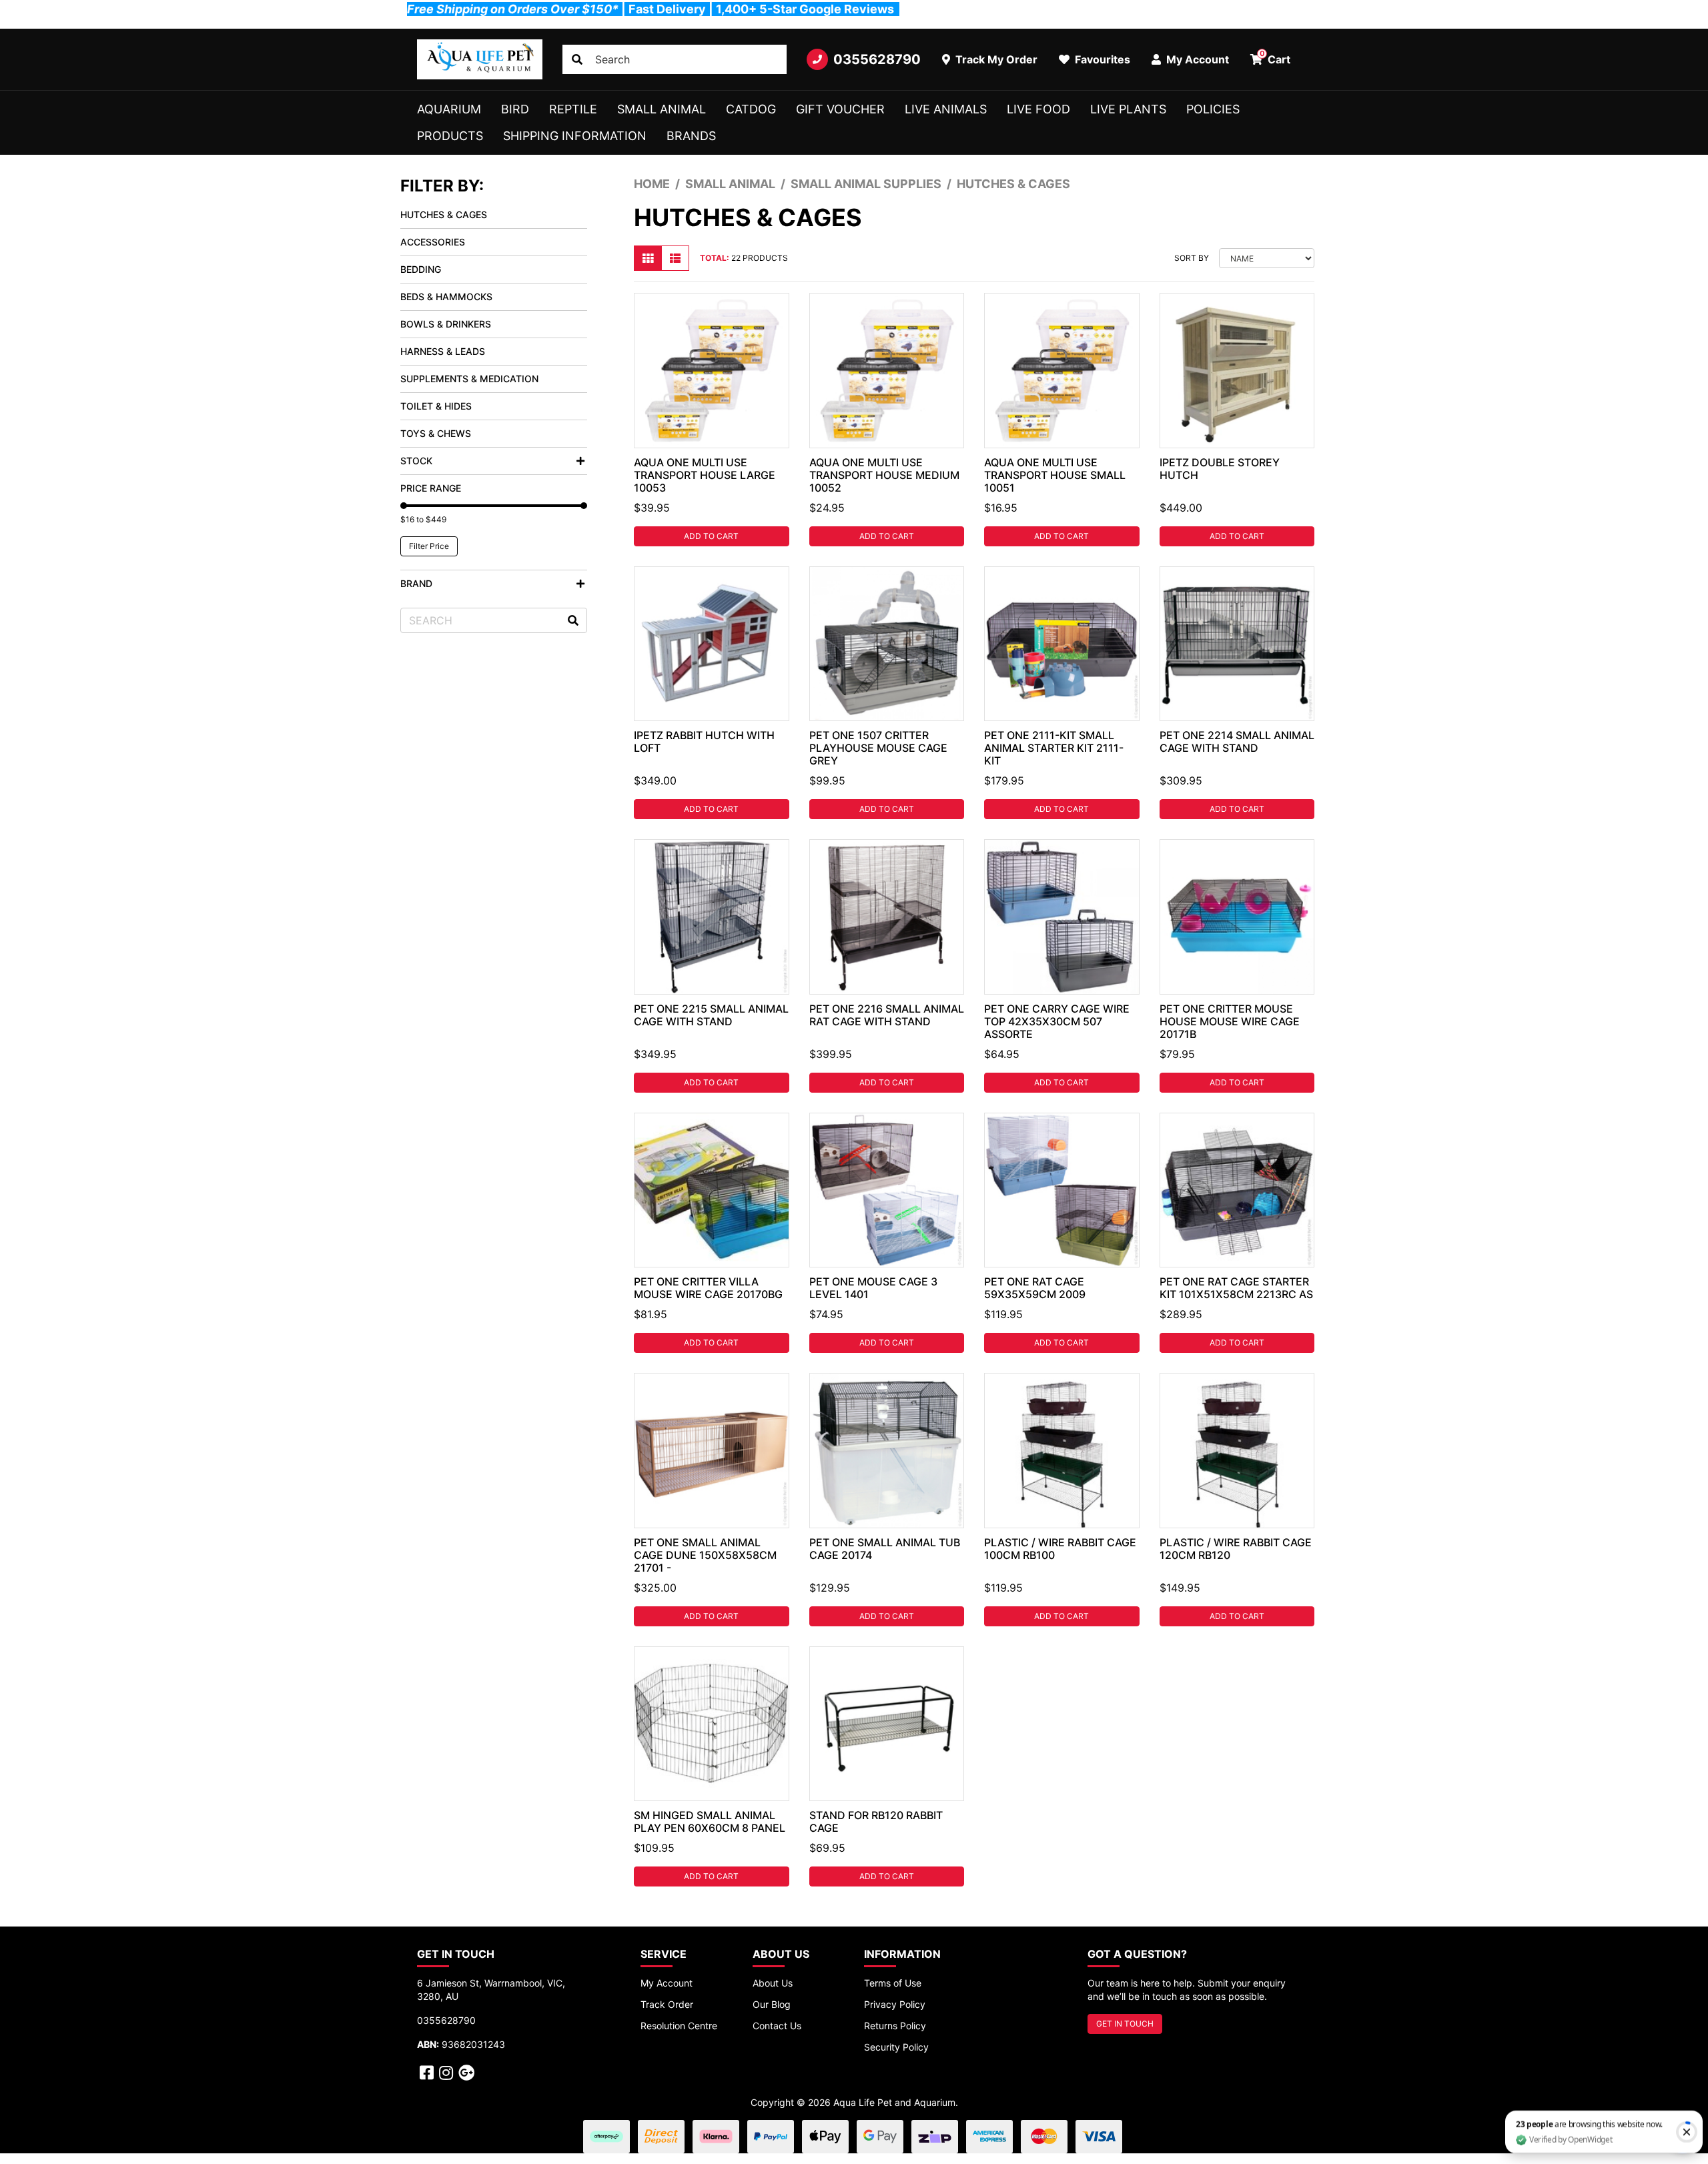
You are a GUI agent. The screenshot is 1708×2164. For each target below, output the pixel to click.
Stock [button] (416, 461)
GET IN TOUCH (1125, 2024)
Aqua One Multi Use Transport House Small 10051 (1055, 475)
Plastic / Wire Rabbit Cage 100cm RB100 (1060, 1549)
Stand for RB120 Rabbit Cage (876, 1821)
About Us (773, 1983)
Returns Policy (895, 2026)
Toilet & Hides (436, 406)
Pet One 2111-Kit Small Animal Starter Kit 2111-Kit (1054, 748)
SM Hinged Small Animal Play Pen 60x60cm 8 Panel (710, 1821)
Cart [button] (1275, 57)
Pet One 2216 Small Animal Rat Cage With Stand (887, 1015)
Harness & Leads (443, 351)
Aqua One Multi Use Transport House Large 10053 (705, 475)
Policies (1213, 109)
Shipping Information (575, 136)
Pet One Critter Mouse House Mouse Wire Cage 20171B (1230, 1021)
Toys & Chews (436, 433)
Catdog (751, 109)
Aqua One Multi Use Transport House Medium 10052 (884, 475)
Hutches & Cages (444, 214)
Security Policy (896, 2047)
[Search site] (577, 59)
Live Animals (946, 109)
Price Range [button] (431, 488)
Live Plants (1128, 109)
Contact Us (777, 2026)
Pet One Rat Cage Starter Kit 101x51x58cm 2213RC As (1236, 1288)
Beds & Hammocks (446, 297)
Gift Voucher (840, 109)
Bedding (421, 269)
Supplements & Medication (469, 379)
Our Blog (772, 2004)
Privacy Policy (895, 2004)
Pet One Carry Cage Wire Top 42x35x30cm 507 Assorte (1057, 1021)
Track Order (667, 2004)
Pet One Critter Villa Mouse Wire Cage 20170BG (708, 1288)
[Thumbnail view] (648, 258)
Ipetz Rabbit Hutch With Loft (704, 741)
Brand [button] (416, 583)
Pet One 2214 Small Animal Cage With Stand (1237, 741)
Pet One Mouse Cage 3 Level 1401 (873, 1288)
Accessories (433, 242)
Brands (691, 136)
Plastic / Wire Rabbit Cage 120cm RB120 (1236, 1549)
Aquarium (449, 109)
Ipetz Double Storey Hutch (1220, 469)
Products (450, 136)
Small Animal (662, 109)
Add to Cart (711, 536)
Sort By (1192, 258)
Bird (515, 109)
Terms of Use (893, 1983)
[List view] (675, 258)
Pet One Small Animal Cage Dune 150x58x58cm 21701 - (705, 1555)
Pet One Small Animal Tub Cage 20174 (885, 1549)
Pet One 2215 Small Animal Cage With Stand (711, 1015)
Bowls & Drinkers (446, 324)
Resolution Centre (679, 2026)
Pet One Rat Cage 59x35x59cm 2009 (1035, 1288)
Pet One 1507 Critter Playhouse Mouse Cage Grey (878, 748)
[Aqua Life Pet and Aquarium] (480, 59)
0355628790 (877, 59)
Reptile (573, 109)
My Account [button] (1196, 59)
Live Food (1038, 109)
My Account (667, 1983)
